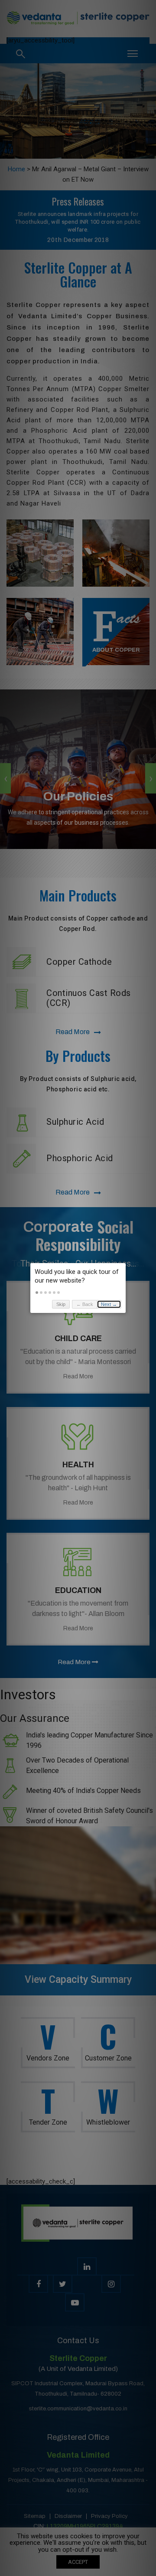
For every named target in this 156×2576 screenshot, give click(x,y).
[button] (37, 1293)
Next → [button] (109, 1304)
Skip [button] (61, 1304)
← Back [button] (85, 1304)
